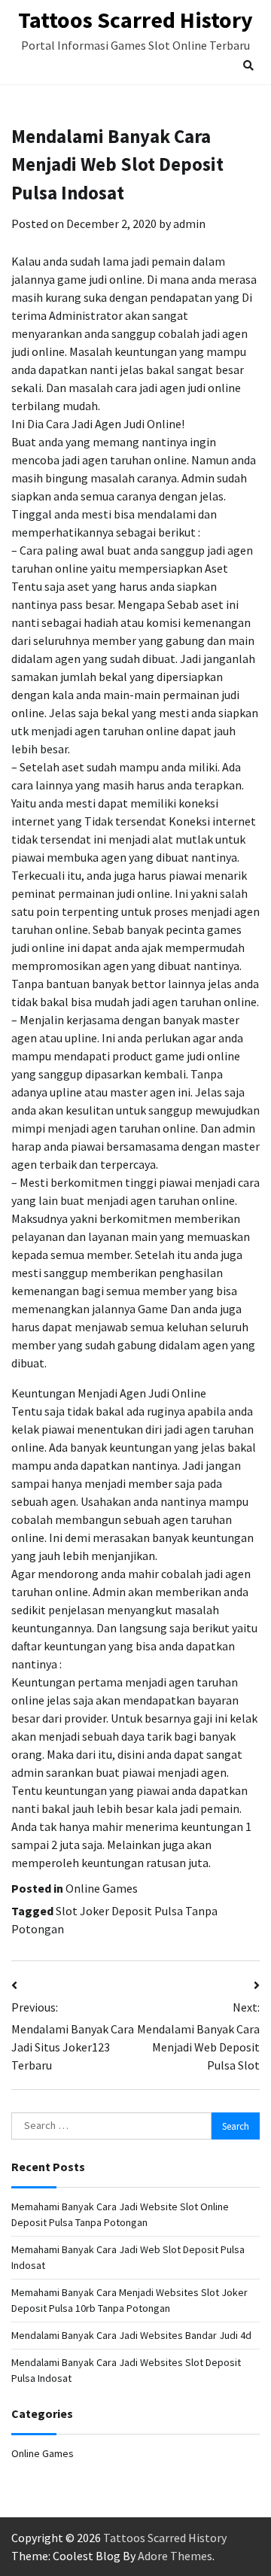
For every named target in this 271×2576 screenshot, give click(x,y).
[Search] (248, 65)
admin (189, 224)
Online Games (102, 1888)
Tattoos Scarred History (135, 20)
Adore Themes (175, 2556)
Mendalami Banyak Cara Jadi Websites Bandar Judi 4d (131, 2335)
